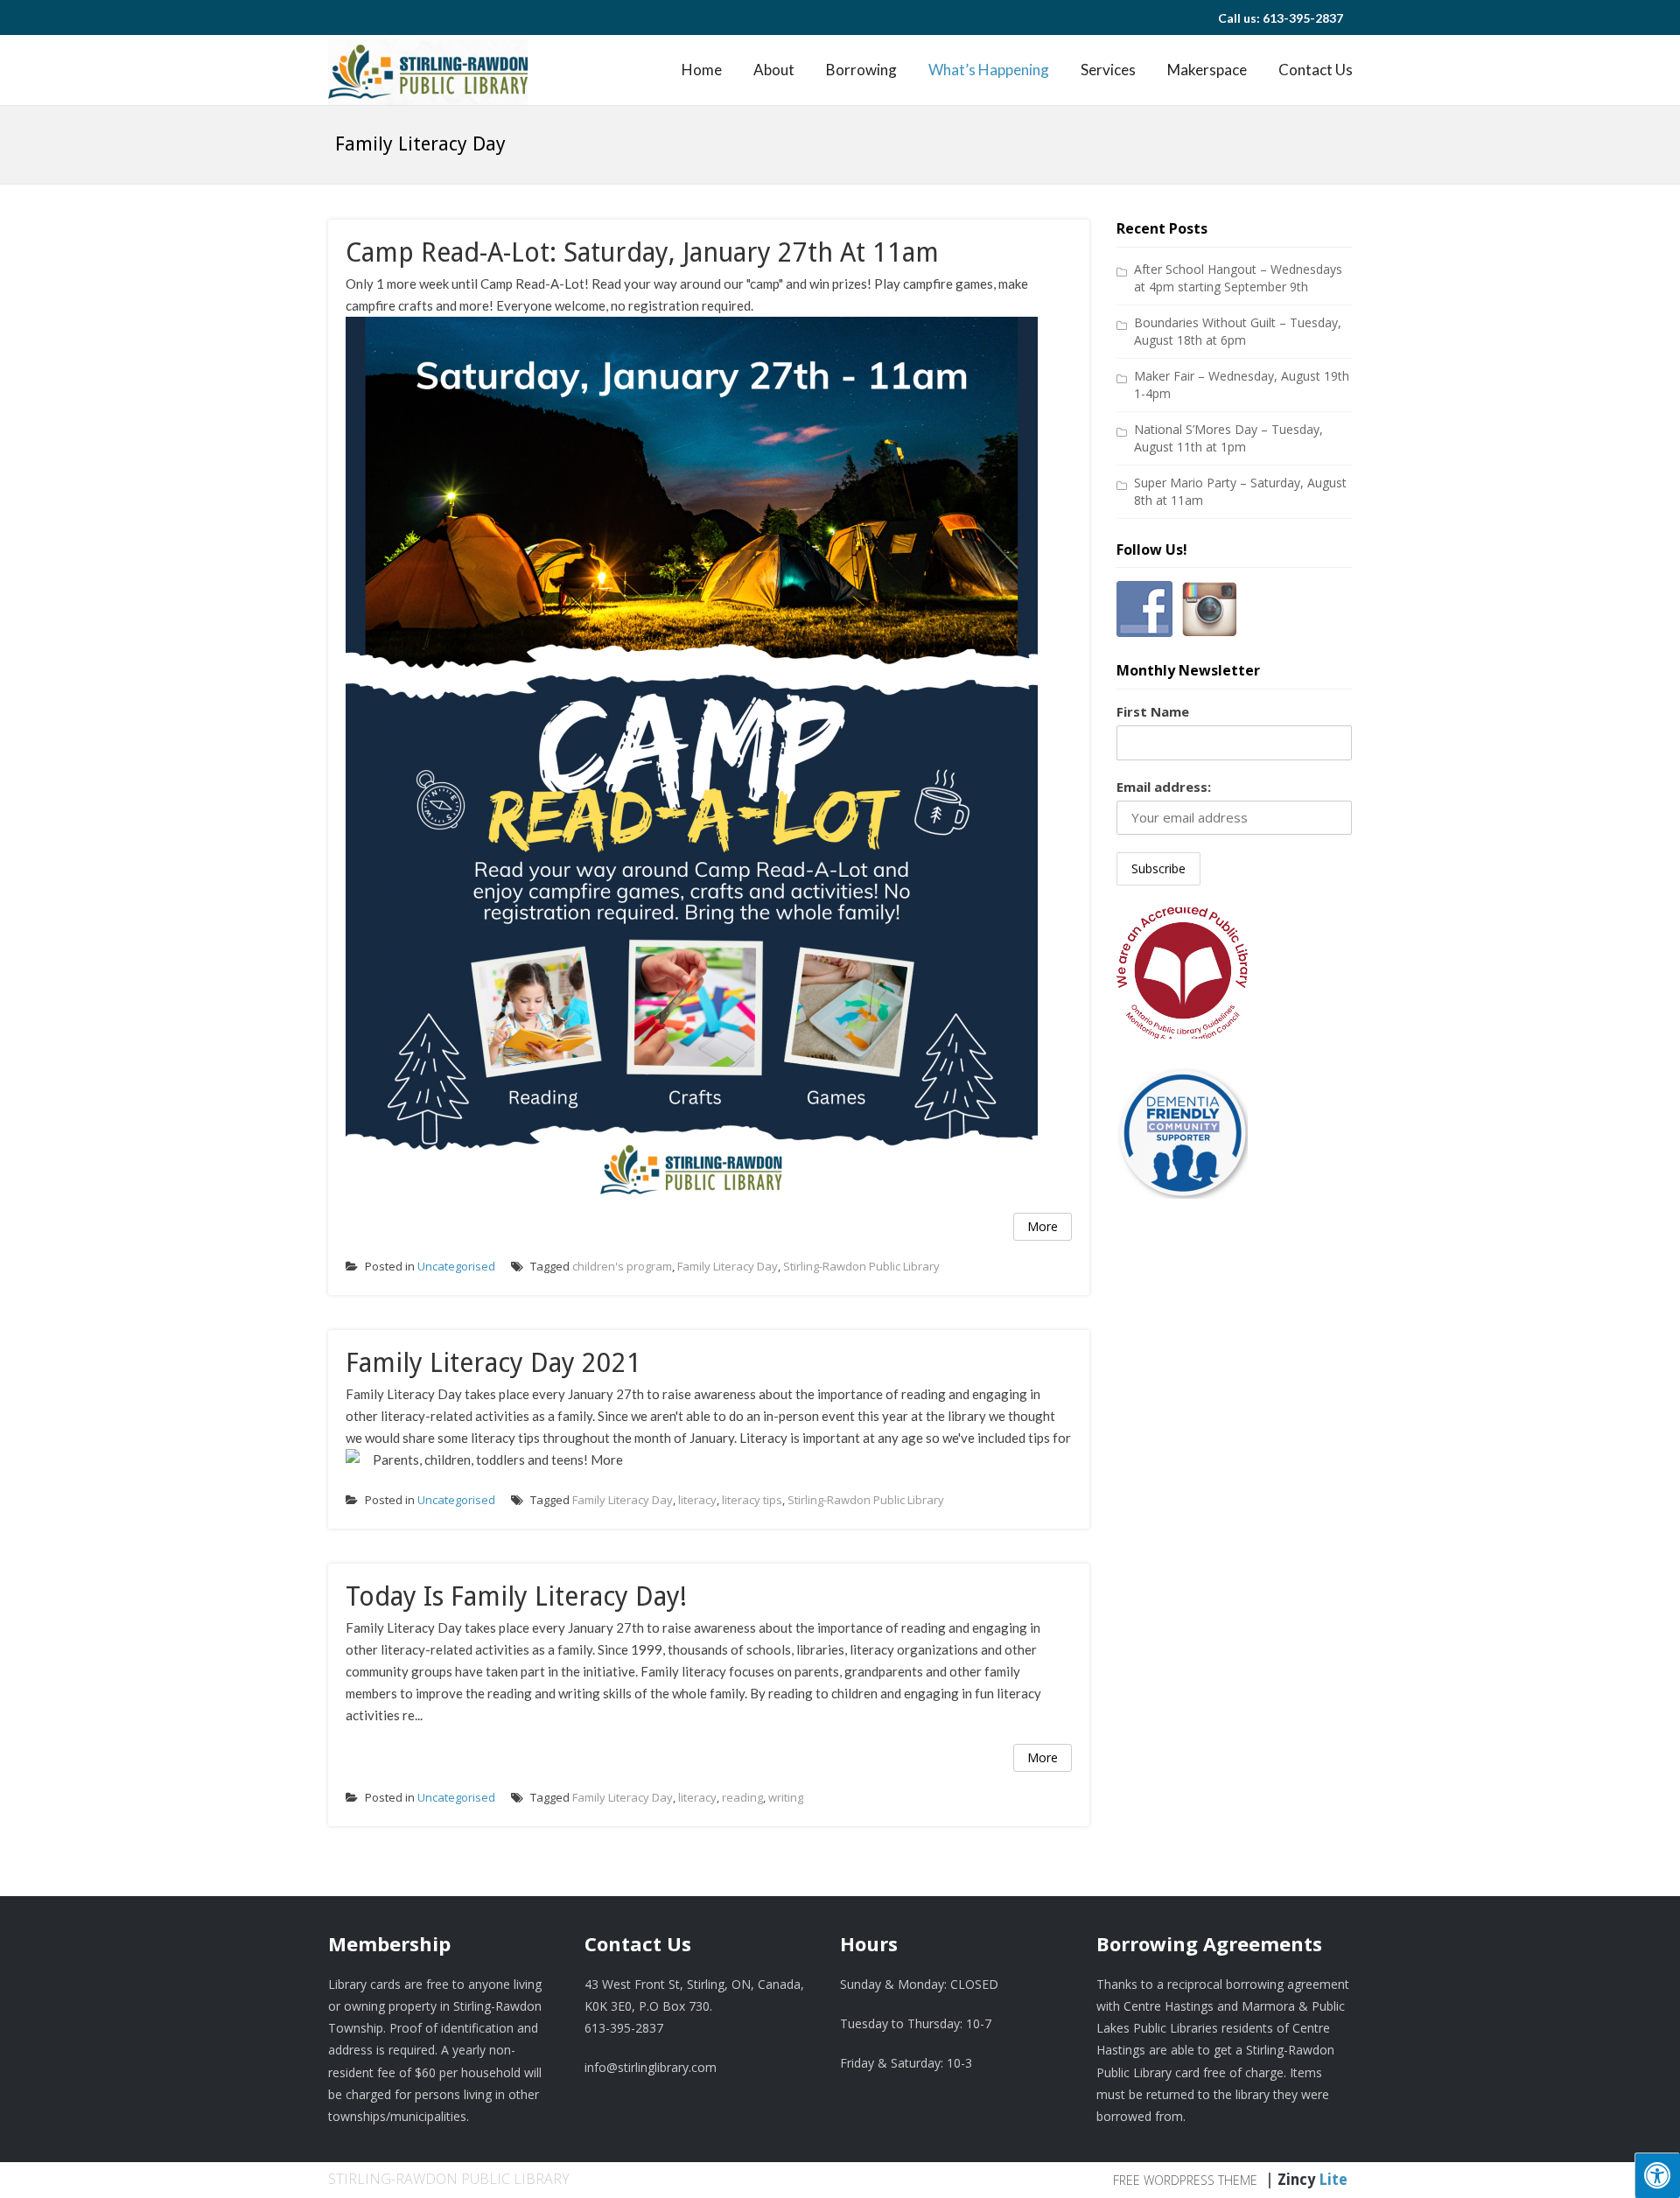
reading (742, 1797)
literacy (697, 1500)
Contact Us (1316, 70)
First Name (1153, 711)
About (774, 70)
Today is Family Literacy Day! (516, 1596)
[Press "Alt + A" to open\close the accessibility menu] (1657, 2175)
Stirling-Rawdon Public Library (861, 1266)
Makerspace (1207, 70)
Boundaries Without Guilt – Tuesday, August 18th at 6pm (1238, 331)
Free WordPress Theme (1185, 2180)
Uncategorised (456, 1266)
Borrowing (861, 70)
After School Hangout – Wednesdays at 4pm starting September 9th (1238, 278)
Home (702, 70)
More (1043, 1226)
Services (1108, 70)
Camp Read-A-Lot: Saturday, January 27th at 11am (642, 252)
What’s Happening (989, 70)
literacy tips (752, 1500)
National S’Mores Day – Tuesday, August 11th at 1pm (1228, 438)
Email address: (1164, 787)
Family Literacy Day (728, 1266)
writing (786, 1797)
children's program (622, 1266)
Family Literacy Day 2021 (493, 1363)
